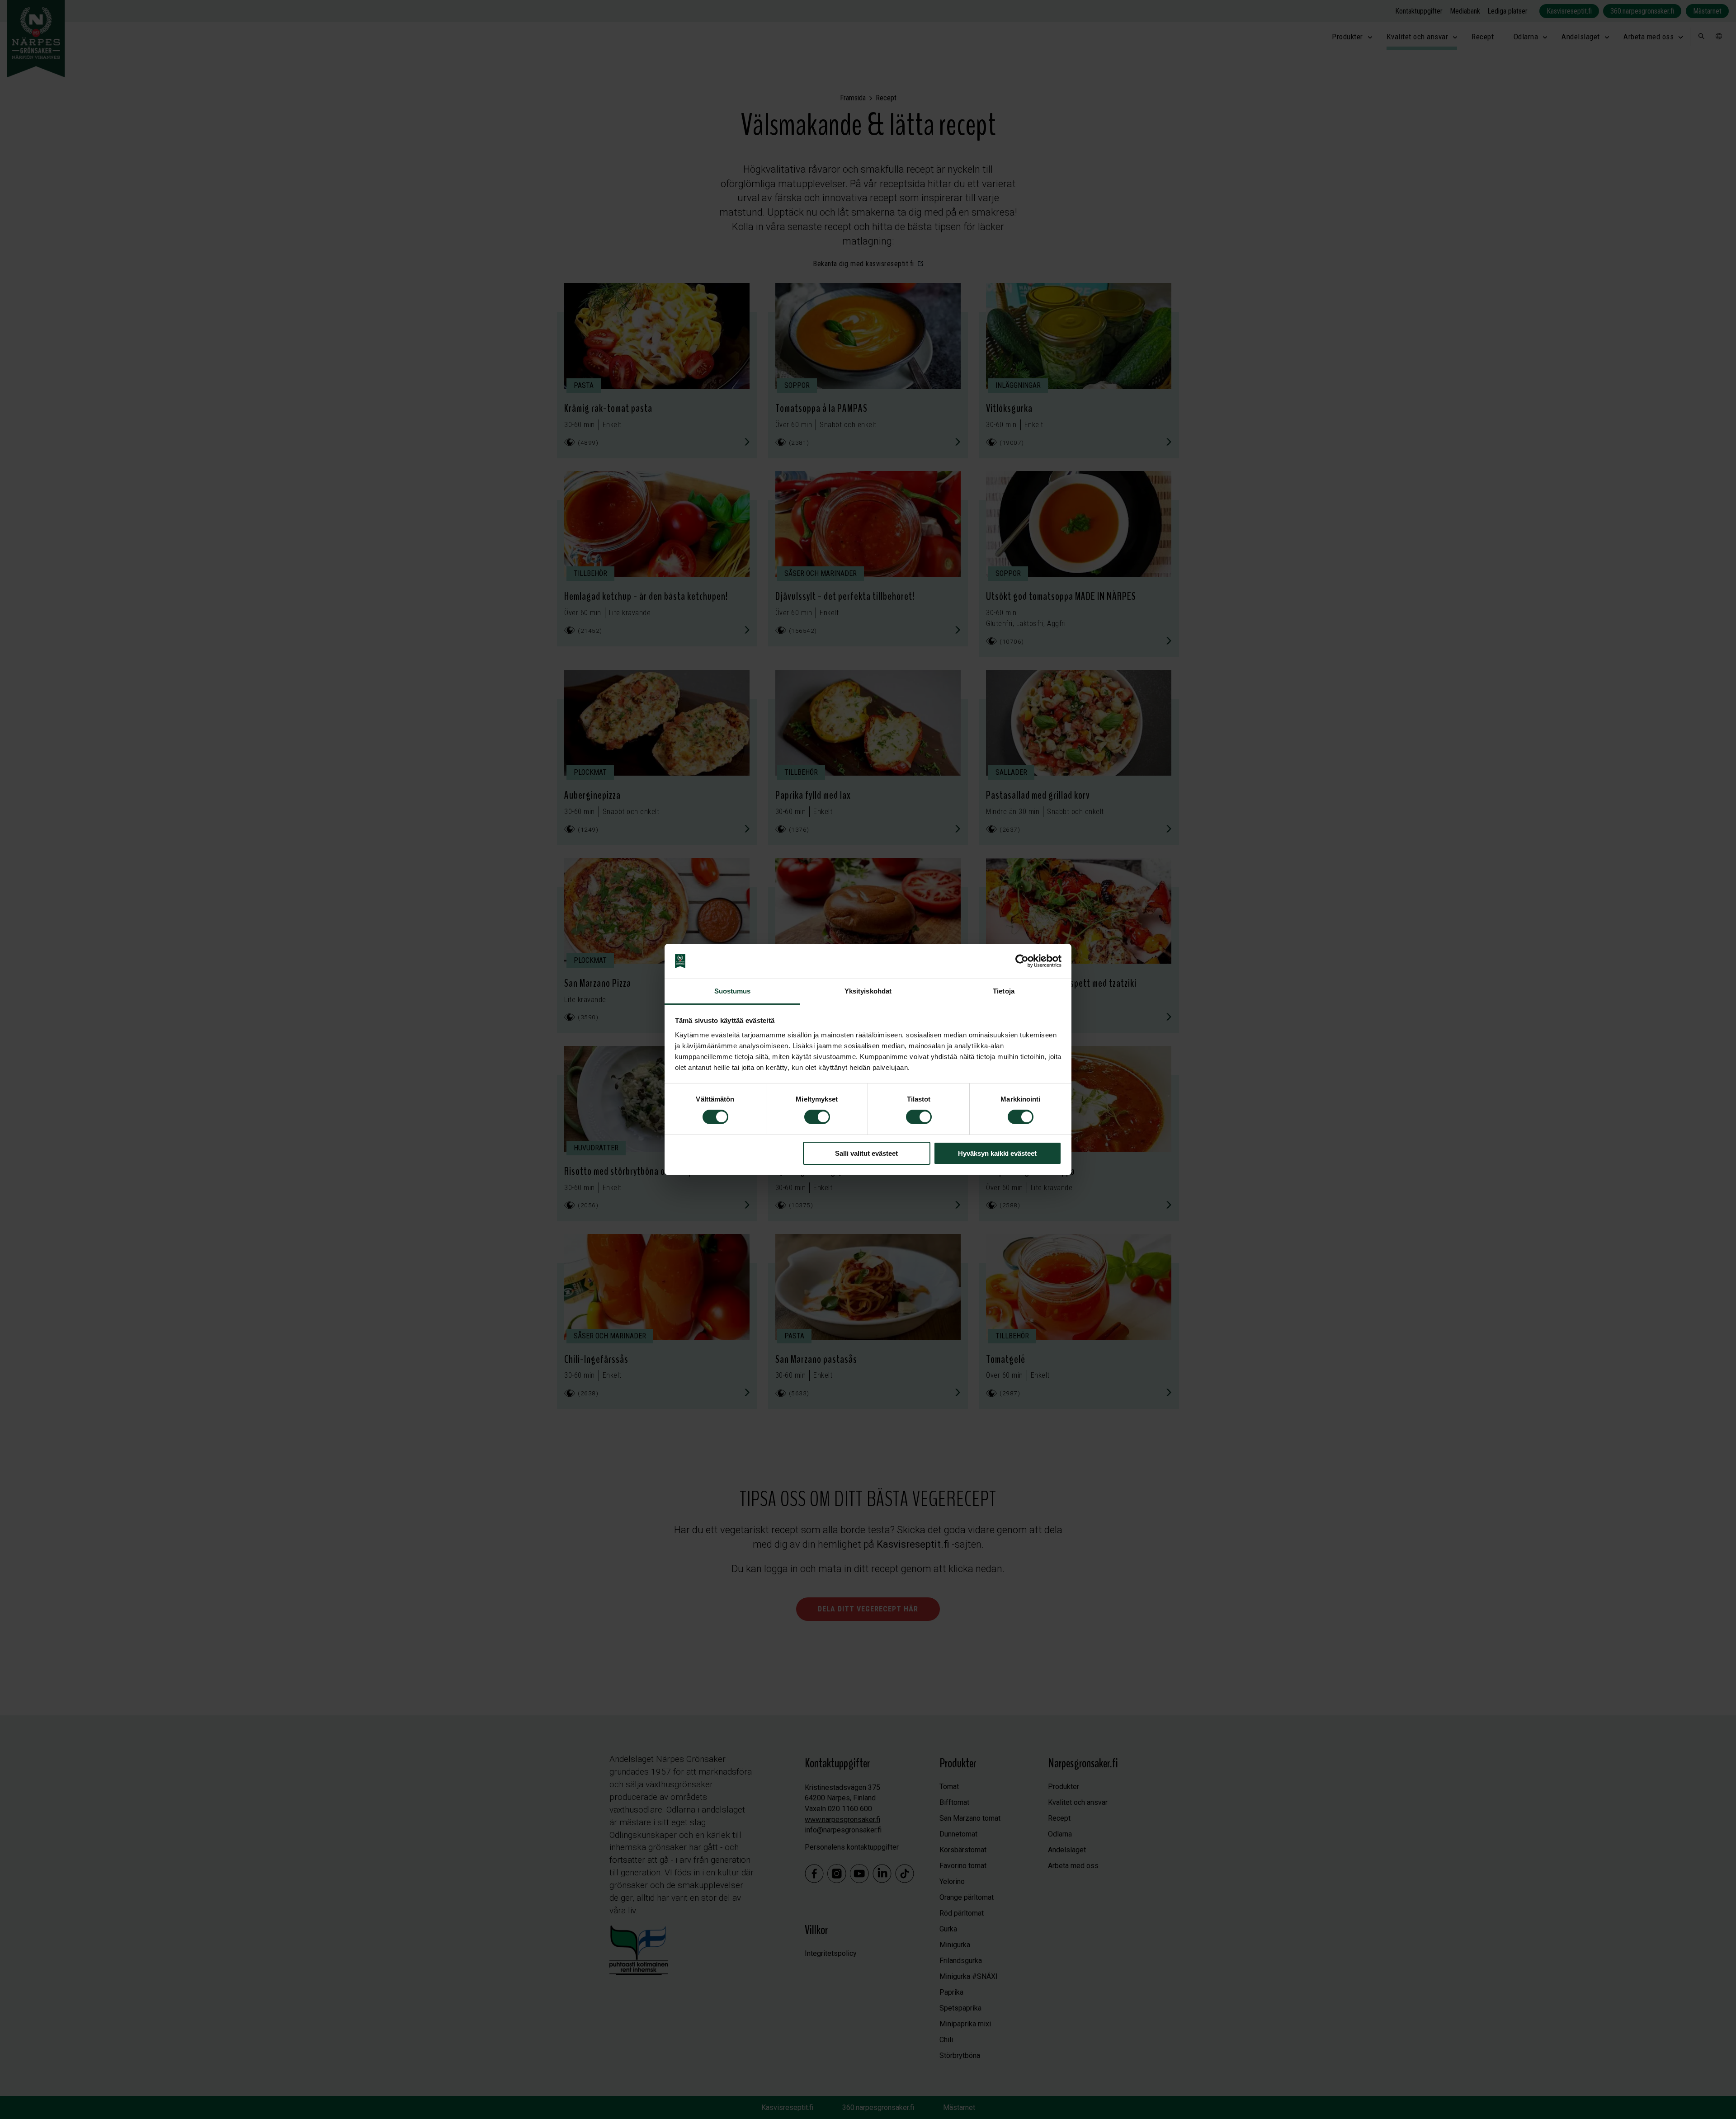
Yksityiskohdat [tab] (868, 991)
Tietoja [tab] (1004, 991)
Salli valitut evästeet (866, 1153)
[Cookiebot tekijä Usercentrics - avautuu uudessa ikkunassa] (1022, 961)
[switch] (817, 1117)
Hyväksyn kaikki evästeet (997, 1153)
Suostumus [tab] (733, 991)
